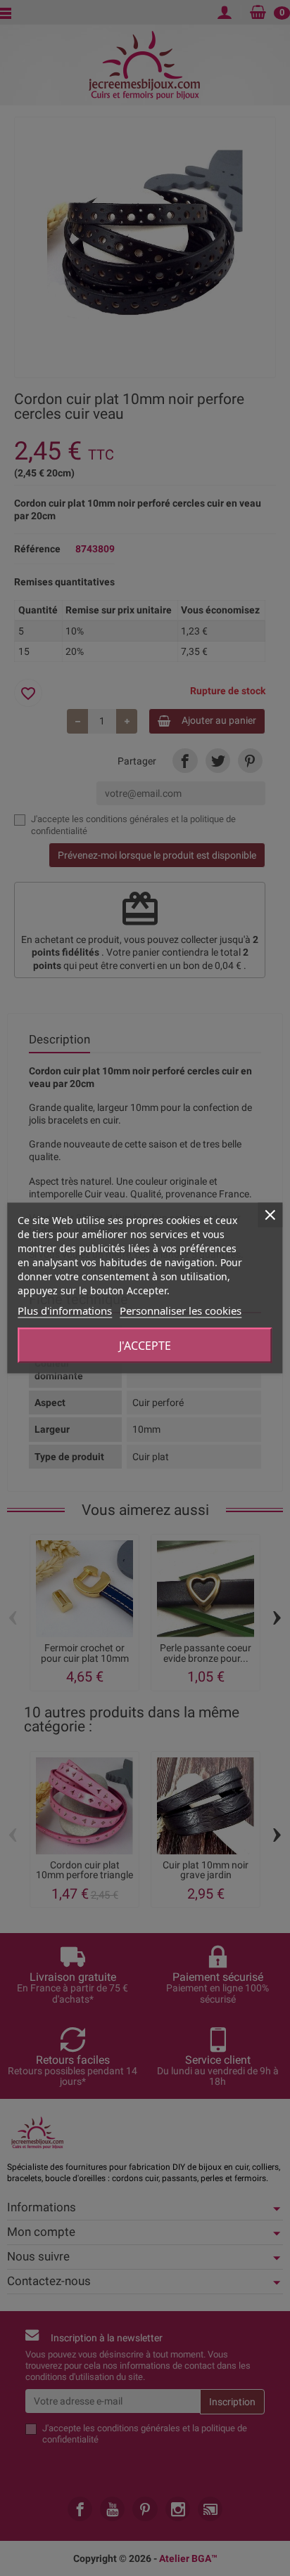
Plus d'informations (65, 1310)
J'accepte (145, 1346)
